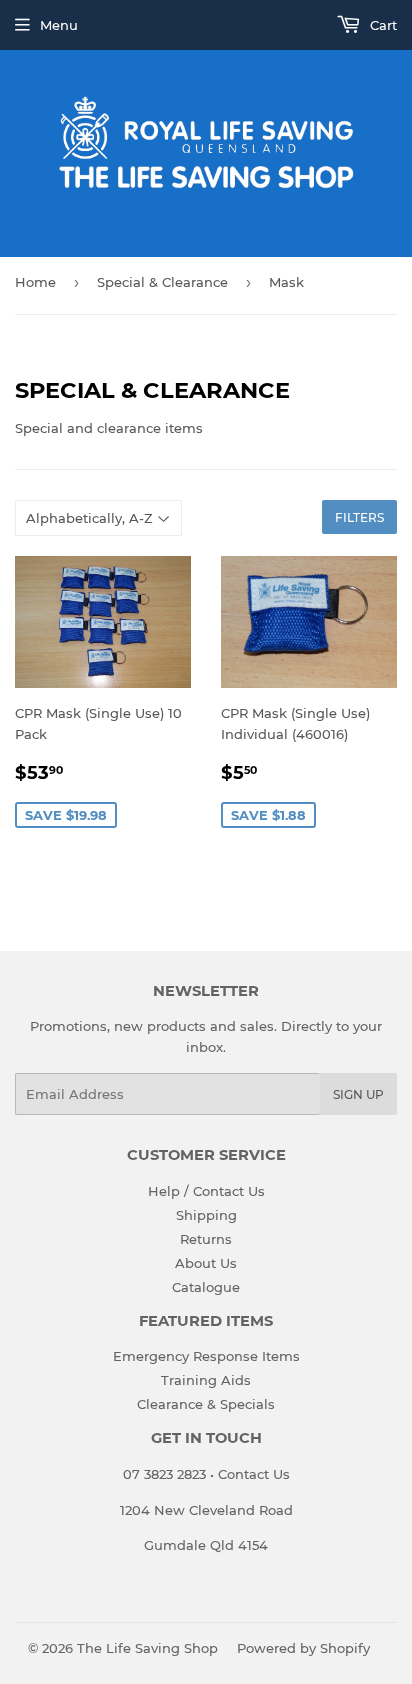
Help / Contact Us (206, 1191)
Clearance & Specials (206, 1404)
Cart (381, 25)
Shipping (206, 1215)
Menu (59, 25)
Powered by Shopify (303, 1648)
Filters (359, 517)
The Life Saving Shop (147, 1648)
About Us (206, 1263)
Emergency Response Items (206, 1356)
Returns (206, 1239)
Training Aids (206, 1380)
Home (35, 282)
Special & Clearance (162, 282)
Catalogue (206, 1287)
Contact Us (252, 1474)
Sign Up (358, 1094)
